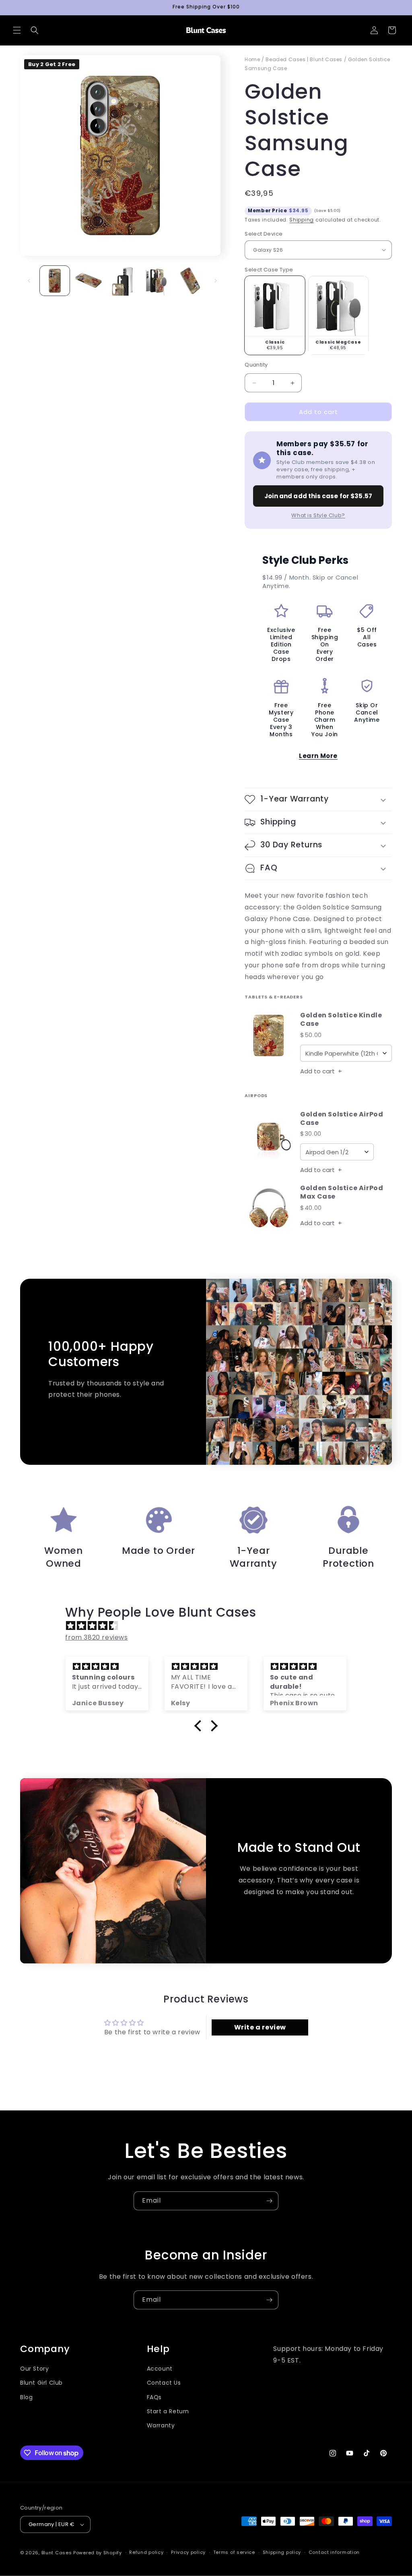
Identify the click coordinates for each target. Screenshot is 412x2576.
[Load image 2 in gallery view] (89, 281)
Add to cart (321, 1071)
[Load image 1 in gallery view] (55, 281)
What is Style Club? (318, 515)
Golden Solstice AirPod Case (342, 1119)
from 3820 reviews (96, 1637)
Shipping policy (282, 2552)
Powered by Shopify (98, 2553)
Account (160, 2369)
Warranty (161, 2425)
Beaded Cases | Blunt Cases (304, 59)
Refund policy (146, 2552)
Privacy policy (188, 2552)
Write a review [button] (260, 2027)
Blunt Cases (57, 2553)
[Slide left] (29, 281)
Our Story (34, 2369)
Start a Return (168, 2411)
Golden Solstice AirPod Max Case (342, 1193)
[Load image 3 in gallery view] (122, 281)
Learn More (318, 756)
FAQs (154, 2397)
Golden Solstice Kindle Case (341, 1020)
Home (252, 59)
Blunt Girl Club (41, 2383)
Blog (26, 2397)
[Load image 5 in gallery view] (190, 281)
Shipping (302, 220)
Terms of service (234, 2552)
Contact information (334, 2552)
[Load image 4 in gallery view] (156, 281)
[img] (210, 1626)
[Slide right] (216, 281)
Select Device (264, 234)
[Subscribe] (269, 2201)
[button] (17, 30)
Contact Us (164, 2383)
